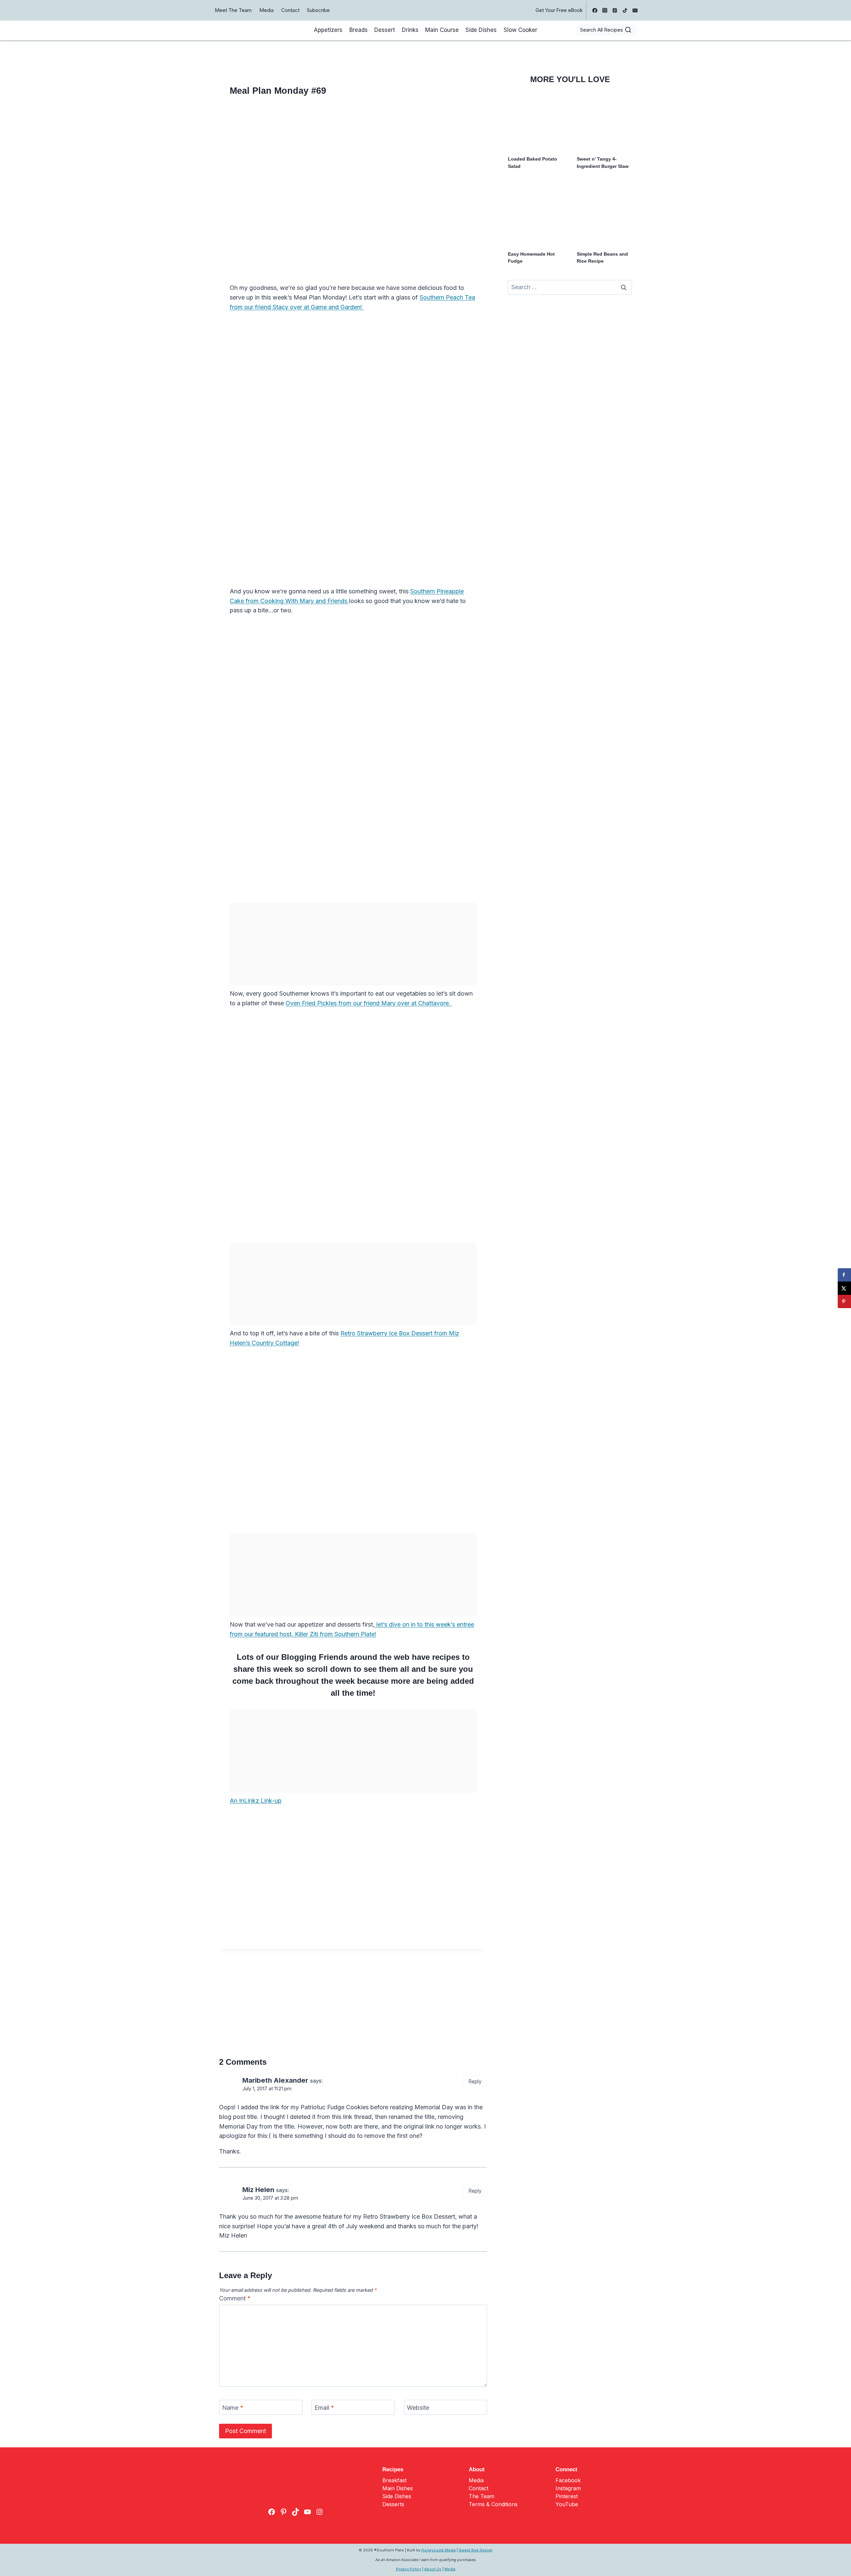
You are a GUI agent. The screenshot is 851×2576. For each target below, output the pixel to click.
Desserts (393, 2504)
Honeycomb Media (439, 2550)
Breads (359, 30)
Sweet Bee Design (476, 2550)
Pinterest (567, 2496)
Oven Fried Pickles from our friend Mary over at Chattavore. (369, 1003)
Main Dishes (398, 2488)
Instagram (568, 2488)
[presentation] (536, 122)
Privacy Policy (409, 2569)
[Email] (635, 10)
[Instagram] (605, 10)
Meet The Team (233, 10)
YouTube (567, 2504)
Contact (290, 10)
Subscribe (318, 10)
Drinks (410, 30)
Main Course (442, 30)
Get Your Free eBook (559, 10)
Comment (235, 2298)
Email (324, 2408)
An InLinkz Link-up (256, 1801)
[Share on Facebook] (844, 1275)
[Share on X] (844, 1288)
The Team (482, 2496)
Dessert (385, 30)
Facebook (568, 2480)
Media (266, 10)
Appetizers (328, 30)
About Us (433, 2569)
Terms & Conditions (493, 2504)
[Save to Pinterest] (844, 1301)
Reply (475, 2082)
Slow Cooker (520, 30)
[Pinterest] (615, 10)
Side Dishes (481, 30)
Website (418, 2408)
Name (233, 2408)
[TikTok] (625, 10)
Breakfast (394, 2480)
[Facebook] (595, 10)
